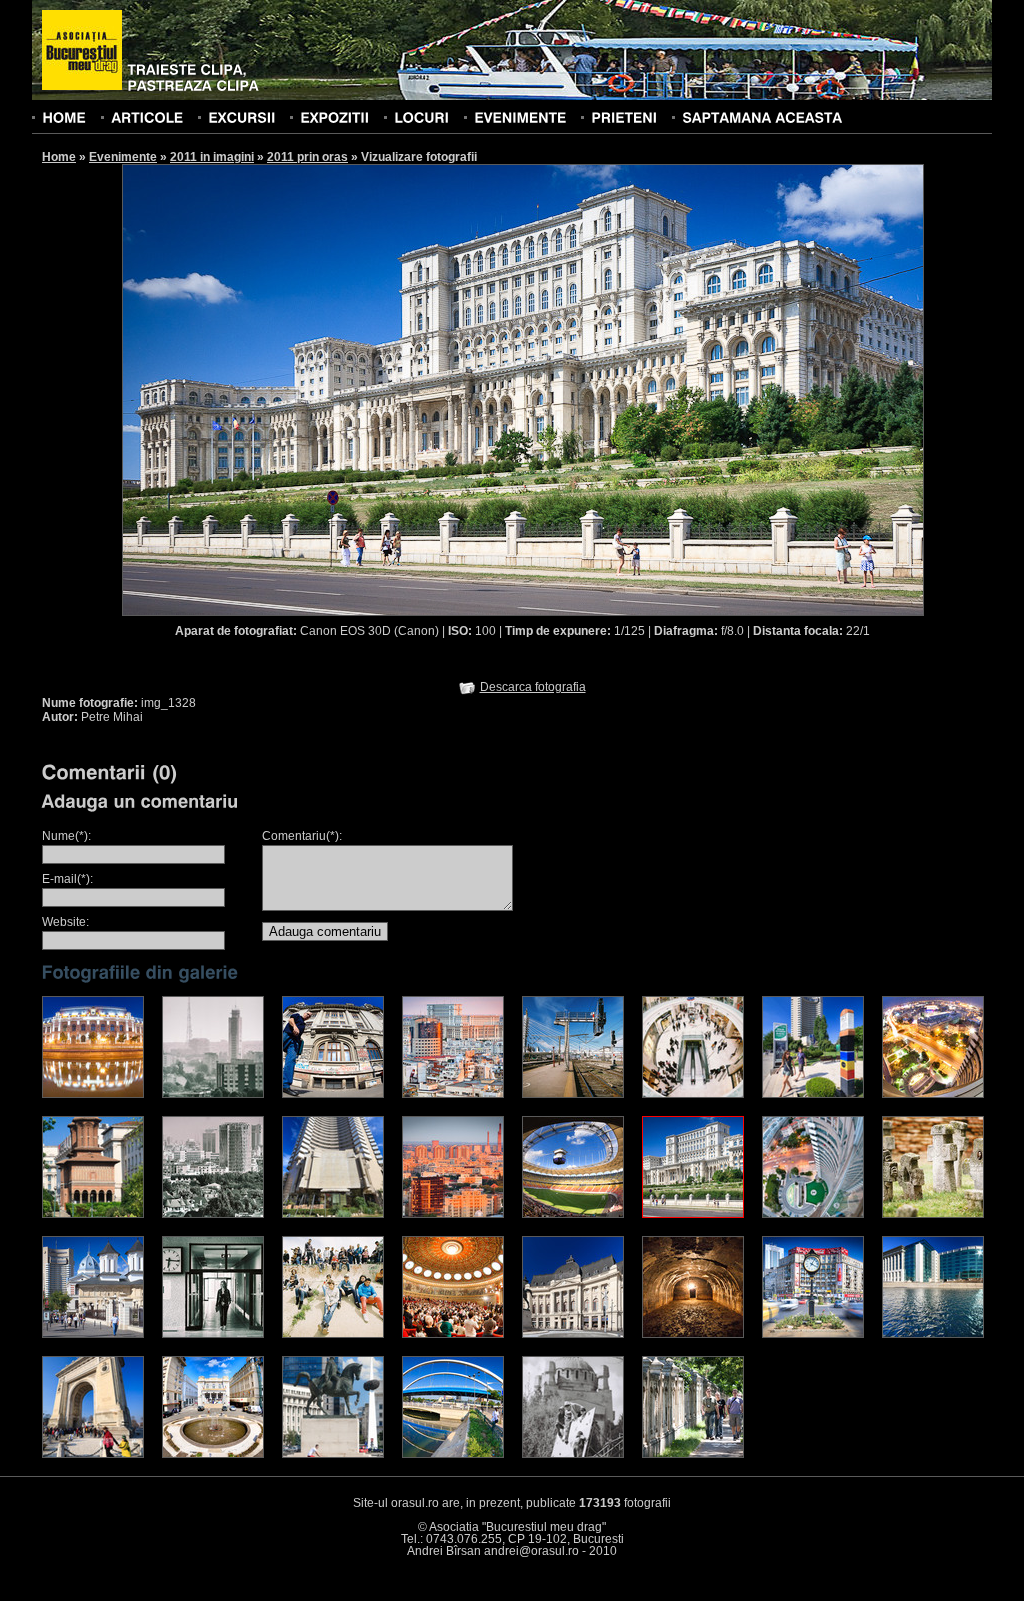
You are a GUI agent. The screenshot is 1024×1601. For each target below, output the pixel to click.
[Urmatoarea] (724, 389)
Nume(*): (66, 836)
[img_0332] (333, 1214)
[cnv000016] (573, 1454)
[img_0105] (573, 1334)
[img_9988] (693, 1454)
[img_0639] (933, 1094)
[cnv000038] (213, 1334)
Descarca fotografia (533, 687)
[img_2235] (813, 1094)
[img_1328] (693, 1214)
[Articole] (147, 117)
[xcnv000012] (573, 1094)
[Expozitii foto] (334, 117)
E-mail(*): (67, 879)
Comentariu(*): (302, 836)
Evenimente (123, 157)
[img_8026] (453, 1454)
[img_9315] (693, 1334)
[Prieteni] (624, 117)
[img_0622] (813, 1214)
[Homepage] (82, 51)
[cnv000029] (213, 1094)
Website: (65, 922)
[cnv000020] (693, 1094)
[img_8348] (333, 1094)
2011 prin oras (307, 157)
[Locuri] (421, 117)
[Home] (64, 117)
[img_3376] (933, 1334)
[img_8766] (453, 1334)
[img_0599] (453, 1094)
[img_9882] (93, 1094)
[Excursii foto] (241, 117)
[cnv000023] (213, 1214)
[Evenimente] (520, 117)
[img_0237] (93, 1214)
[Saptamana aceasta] (762, 117)
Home (59, 157)
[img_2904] (93, 1454)
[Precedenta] (322, 389)
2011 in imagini (212, 157)
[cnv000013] (333, 1334)
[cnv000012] (933, 1214)
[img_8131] (213, 1454)
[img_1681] (813, 1334)
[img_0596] (453, 1214)
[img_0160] (333, 1454)
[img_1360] (573, 1214)
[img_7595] (93, 1334)
